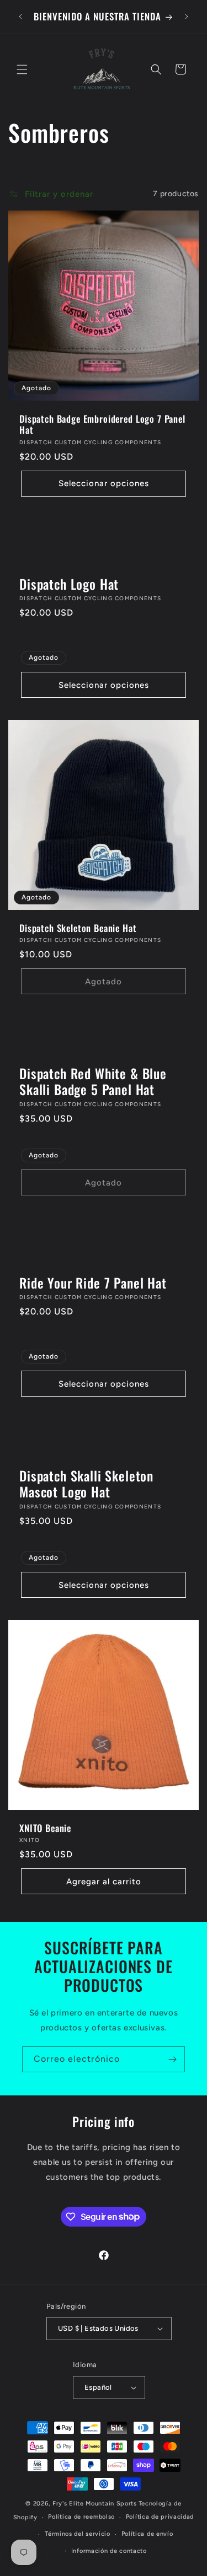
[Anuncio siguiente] (187, 17)
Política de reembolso (81, 2517)
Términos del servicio (78, 2534)
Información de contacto (109, 2551)
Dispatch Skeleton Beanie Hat (78, 928)
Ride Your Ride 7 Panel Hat (93, 1283)
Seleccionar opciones (104, 483)
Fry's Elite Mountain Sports (95, 2504)
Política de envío (147, 2534)
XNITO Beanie (45, 1828)
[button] (22, 69)
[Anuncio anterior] (20, 17)
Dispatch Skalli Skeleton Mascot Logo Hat (86, 1484)
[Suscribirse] (172, 2059)
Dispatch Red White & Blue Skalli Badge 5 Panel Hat (93, 1082)
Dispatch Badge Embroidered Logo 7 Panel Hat (102, 425)
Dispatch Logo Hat (69, 584)
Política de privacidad (160, 2517)
